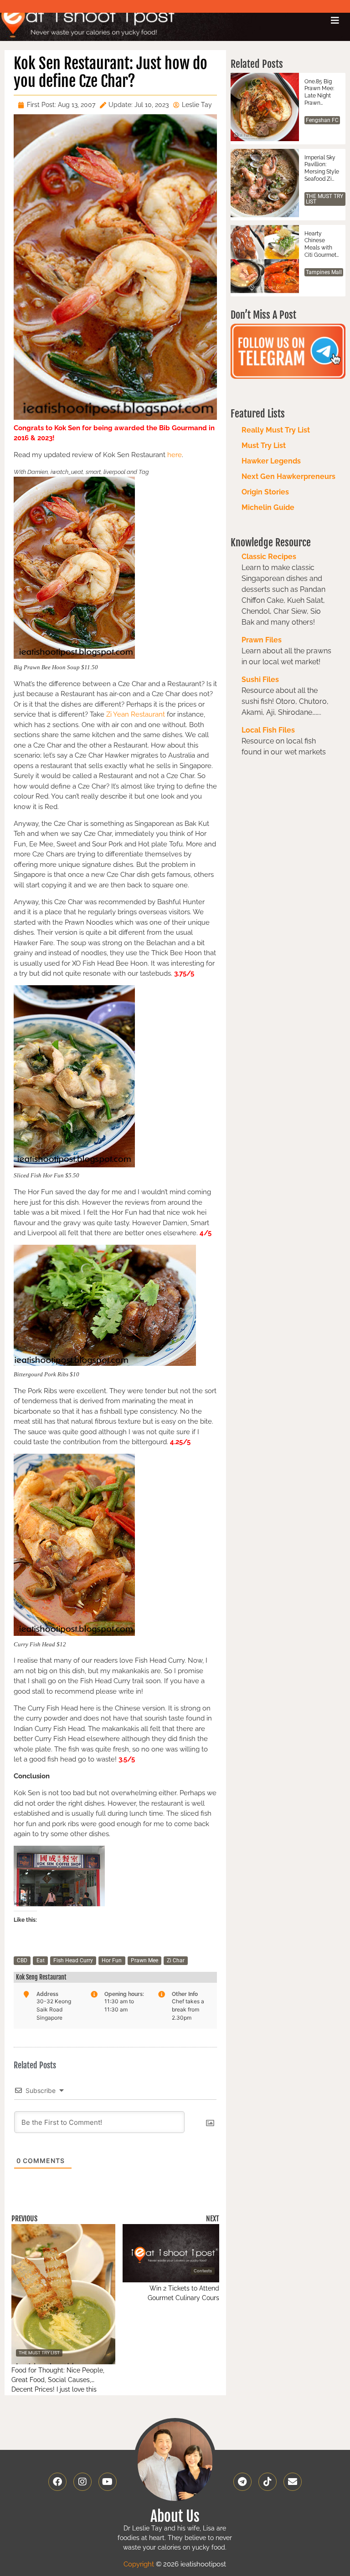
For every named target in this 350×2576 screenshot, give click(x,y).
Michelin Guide (268, 507)
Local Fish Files (268, 730)
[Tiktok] (268, 2482)
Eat (41, 1960)
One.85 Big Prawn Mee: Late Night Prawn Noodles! (319, 92)
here (174, 455)
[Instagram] (82, 2482)
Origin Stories (265, 492)
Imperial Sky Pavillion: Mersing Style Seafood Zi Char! (322, 168)
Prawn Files (262, 640)
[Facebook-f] (57, 2482)
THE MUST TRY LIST (324, 199)
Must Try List (264, 445)
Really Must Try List (276, 430)
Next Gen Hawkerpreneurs (288, 476)
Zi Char (176, 1960)
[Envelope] (293, 2482)
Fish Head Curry (73, 1960)
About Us (175, 2516)
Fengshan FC (322, 120)
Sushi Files (260, 680)
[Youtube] (108, 2482)
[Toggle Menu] (335, 20)
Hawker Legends (271, 461)
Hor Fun (112, 1960)
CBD (22, 1960)
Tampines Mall (324, 272)
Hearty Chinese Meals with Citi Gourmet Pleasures (320, 244)
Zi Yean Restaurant (136, 714)
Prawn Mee (144, 1960)
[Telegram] (242, 2482)
